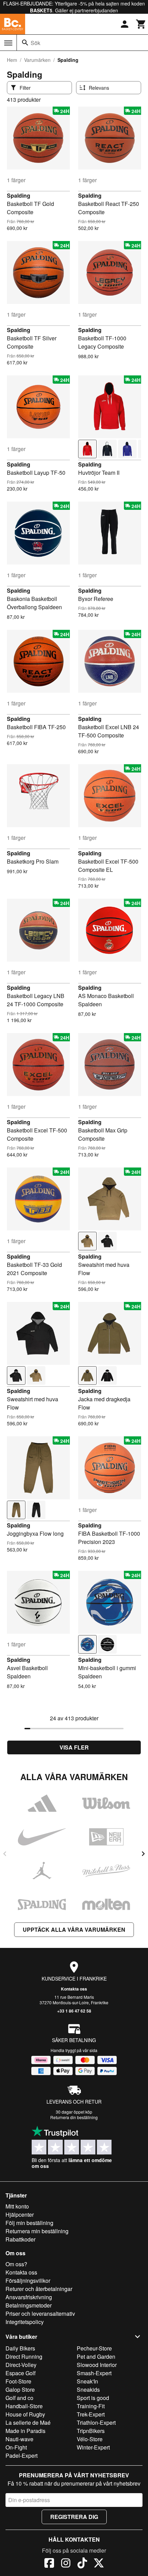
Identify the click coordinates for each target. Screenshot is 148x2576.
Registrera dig (74, 2517)
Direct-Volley (21, 2365)
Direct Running (24, 2356)
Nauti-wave (19, 2439)
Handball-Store (24, 2406)
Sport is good (93, 2398)
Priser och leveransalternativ (40, 2314)
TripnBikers (91, 2431)
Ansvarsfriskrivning (29, 2297)
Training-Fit (91, 2406)
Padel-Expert (22, 2456)
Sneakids (88, 2389)
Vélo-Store (90, 2439)
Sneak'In (87, 2381)
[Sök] (25, 43)
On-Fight (16, 2447)
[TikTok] (82, 2564)
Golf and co (19, 2398)
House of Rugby (25, 2414)
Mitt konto (17, 2206)
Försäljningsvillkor (28, 2281)
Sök (35, 43)
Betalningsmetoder (29, 2305)
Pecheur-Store (94, 2348)
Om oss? (16, 2264)
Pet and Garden (96, 2356)
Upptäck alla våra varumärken (74, 1930)
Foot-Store (18, 2381)
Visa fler (74, 1747)
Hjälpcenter (20, 2215)
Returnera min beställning (37, 2231)
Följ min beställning (29, 2223)
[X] (99, 2564)
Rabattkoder (20, 2239)
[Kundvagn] (141, 24)
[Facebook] (49, 2564)
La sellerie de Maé (28, 2422)
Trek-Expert (91, 2414)
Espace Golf (20, 2373)
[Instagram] (66, 2564)
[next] (143, 1854)
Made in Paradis (25, 2431)
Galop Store (20, 2389)
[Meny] (8, 43)
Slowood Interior (97, 2365)
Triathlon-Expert (96, 2422)
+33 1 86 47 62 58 (74, 2011)
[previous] (5, 1854)
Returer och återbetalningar (39, 2289)
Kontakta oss (74, 1989)
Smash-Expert (94, 2373)
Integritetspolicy (25, 2322)
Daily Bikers (20, 2348)
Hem (12, 60)
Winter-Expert (93, 2447)
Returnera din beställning (74, 2117)
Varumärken (37, 60)
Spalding (19, 195)
